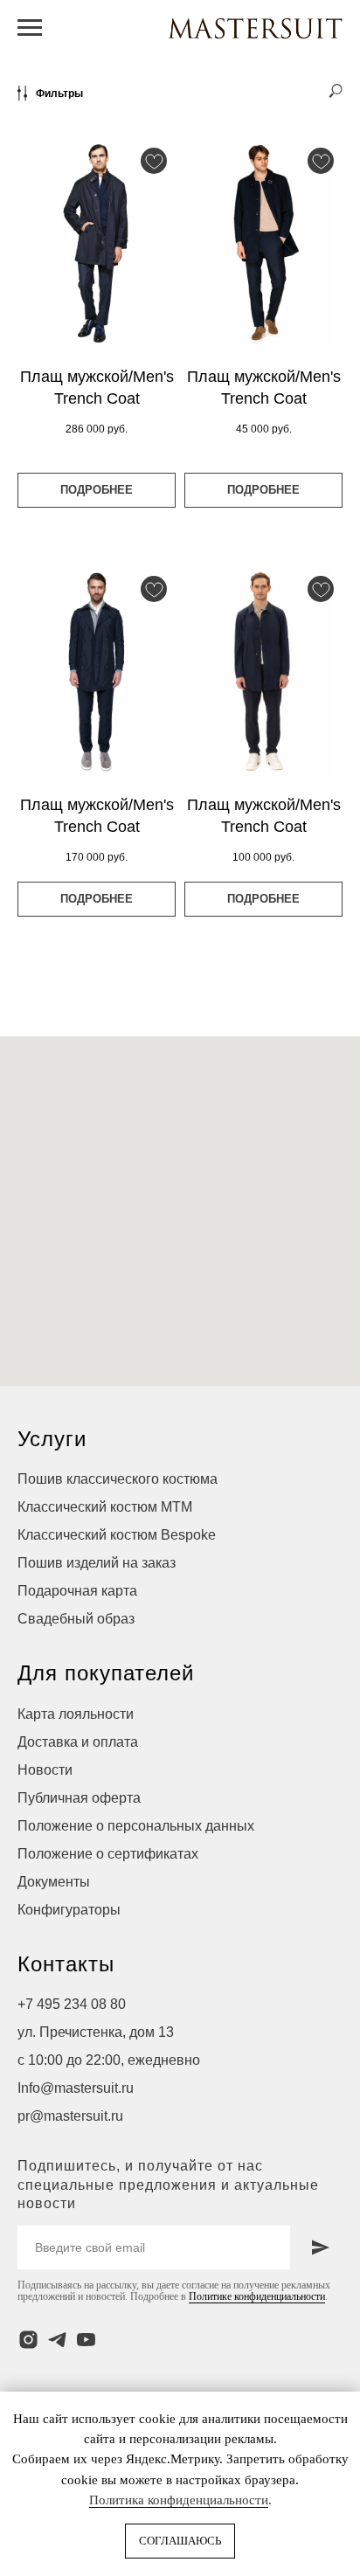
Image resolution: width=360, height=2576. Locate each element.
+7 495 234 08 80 (72, 2004)
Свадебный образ (76, 1619)
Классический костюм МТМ (105, 1507)
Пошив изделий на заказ (97, 1563)
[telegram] (57, 2340)
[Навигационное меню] (30, 28)
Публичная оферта (79, 1798)
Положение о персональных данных (136, 1826)
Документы (54, 1882)
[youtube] (86, 2340)
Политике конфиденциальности (257, 2296)
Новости (45, 1770)
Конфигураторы (69, 1910)
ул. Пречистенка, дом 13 (96, 2032)
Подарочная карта (77, 1591)
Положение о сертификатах (108, 1854)
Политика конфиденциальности (179, 2500)
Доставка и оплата (78, 1742)
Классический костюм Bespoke (117, 1535)
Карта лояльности (76, 1714)
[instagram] (28, 2340)
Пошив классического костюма (118, 1479)
